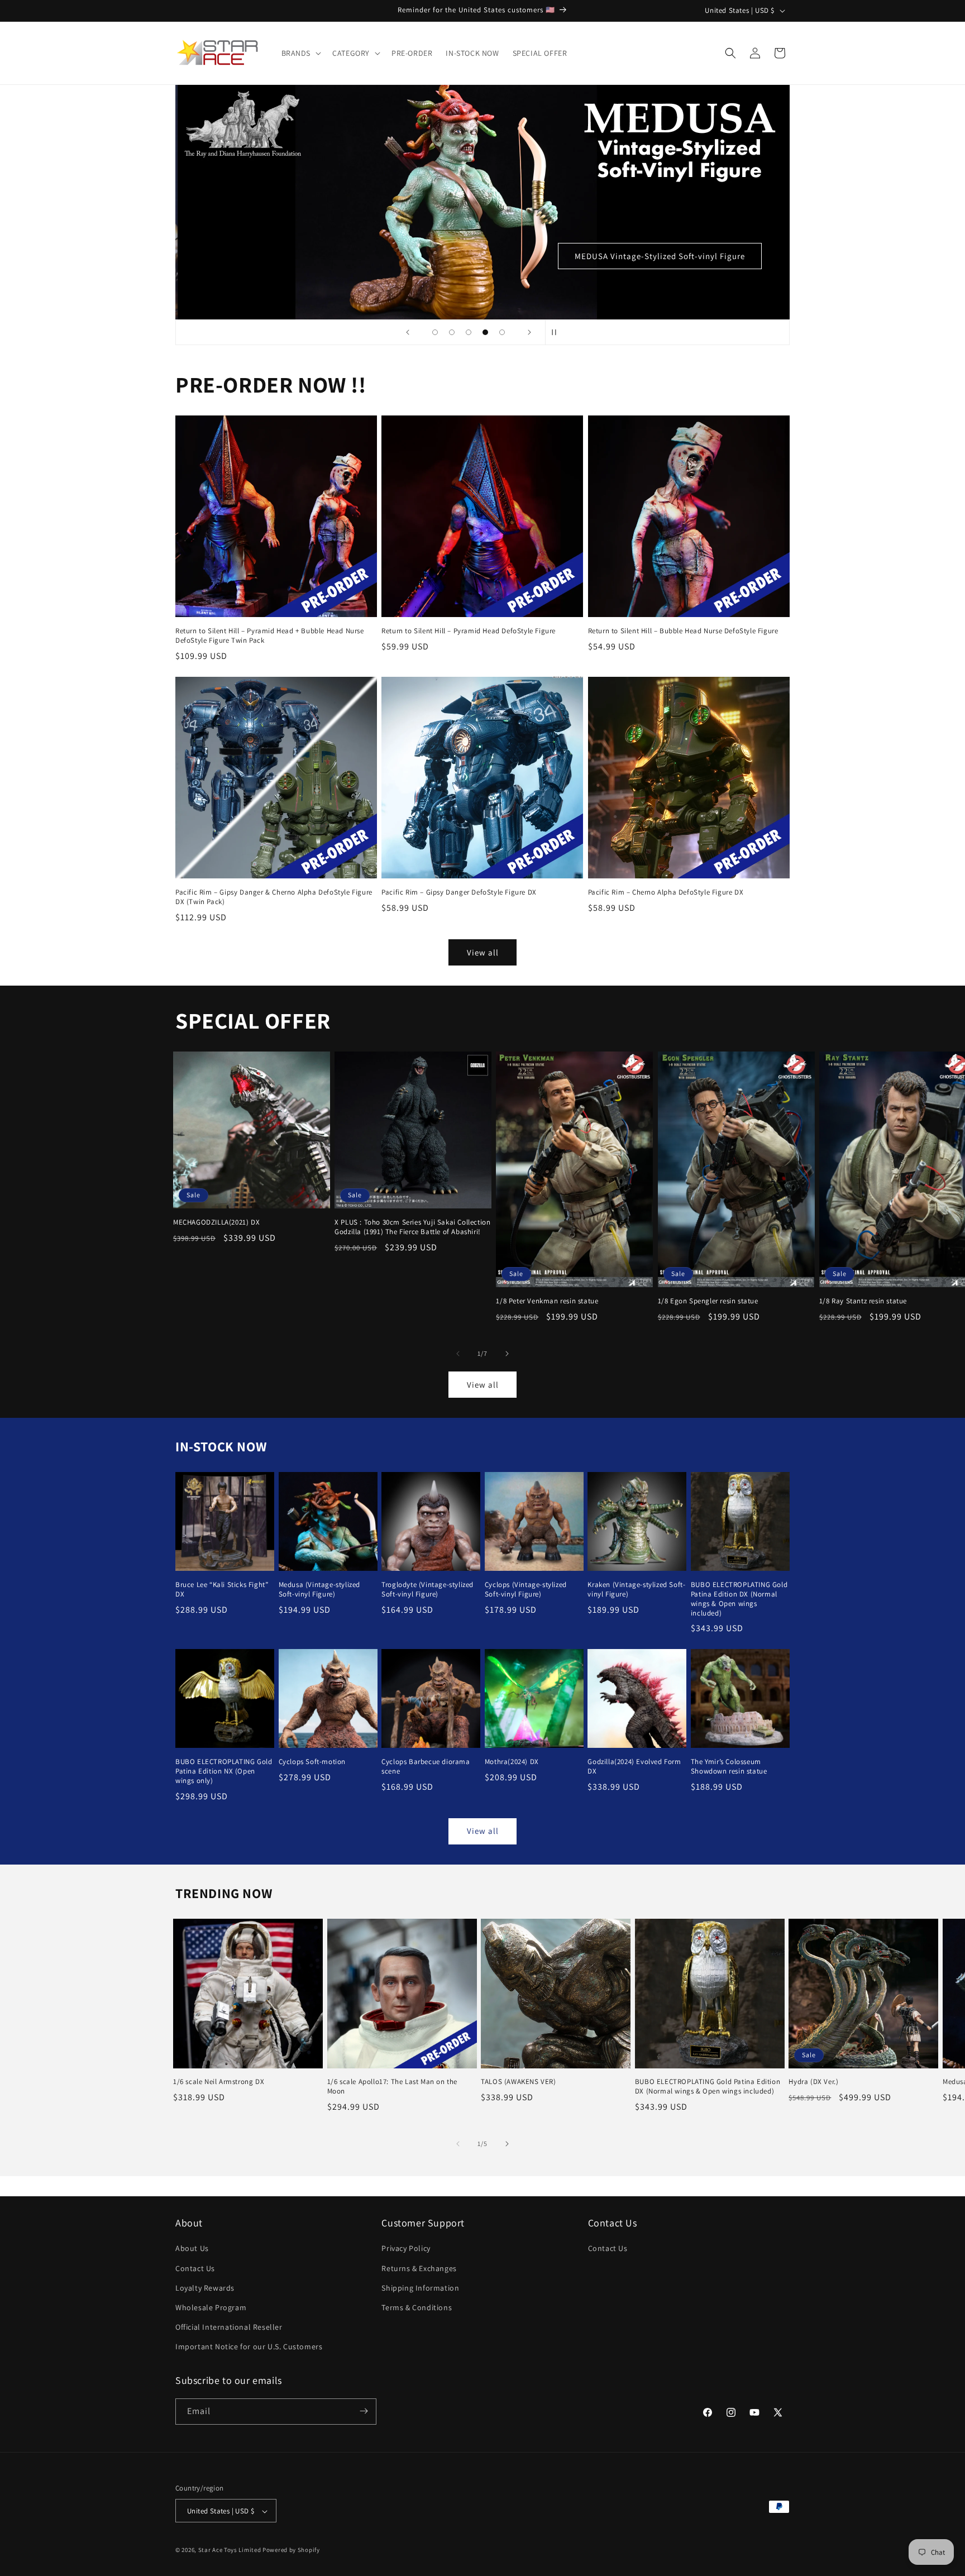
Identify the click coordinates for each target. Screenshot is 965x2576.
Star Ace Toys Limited (230, 2550)
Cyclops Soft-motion (312, 1762)
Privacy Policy (406, 2249)
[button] (300, 53)
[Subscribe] (364, 2411)
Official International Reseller (229, 2327)
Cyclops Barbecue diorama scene (426, 1767)
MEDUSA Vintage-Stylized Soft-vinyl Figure (660, 256)
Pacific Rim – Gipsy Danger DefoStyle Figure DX (459, 893)
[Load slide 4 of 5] (485, 332)
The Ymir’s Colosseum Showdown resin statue (729, 1767)
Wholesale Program (211, 2307)
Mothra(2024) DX (512, 1762)
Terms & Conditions (417, 2307)
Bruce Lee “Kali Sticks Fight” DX (222, 1590)
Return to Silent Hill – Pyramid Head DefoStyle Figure (469, 632)
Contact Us (195, 2268)
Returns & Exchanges (419, 2268)
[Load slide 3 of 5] (469, 332)
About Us (192, 2249)
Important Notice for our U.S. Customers (249, 2347)
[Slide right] (507, 1354)
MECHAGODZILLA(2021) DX (216, 1223)
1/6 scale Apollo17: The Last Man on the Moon (392, 2087)
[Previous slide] (408, 332)
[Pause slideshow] (557, 332)
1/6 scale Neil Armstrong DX (219, 2082)
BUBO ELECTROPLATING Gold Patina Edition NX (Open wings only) (224, 1771)
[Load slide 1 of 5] (435, 332)
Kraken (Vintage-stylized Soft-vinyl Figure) (636, 1590)
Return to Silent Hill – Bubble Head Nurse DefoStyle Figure (683, 632)
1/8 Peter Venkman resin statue (547, 1301)
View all (483, 952)
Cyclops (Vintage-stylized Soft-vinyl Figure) (526, 1590)
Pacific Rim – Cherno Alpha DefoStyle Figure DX (666, 893)
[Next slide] (529, 332)
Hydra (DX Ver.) (813, 2082)
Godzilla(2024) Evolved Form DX (634, 1767)
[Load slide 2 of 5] (452, 332)
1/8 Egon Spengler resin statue (708, 1301)
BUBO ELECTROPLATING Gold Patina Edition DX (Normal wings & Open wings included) (739, 1599)
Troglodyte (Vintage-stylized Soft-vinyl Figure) (427, 1590)
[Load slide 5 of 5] (502, 332)
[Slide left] (458, 1354)
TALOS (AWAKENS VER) (518, 2082)
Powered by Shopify (291, 2550)
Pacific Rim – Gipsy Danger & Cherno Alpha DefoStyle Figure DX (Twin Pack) (274, 898)
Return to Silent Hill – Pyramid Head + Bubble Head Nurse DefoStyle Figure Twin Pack (270, 636)
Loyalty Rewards (205, 2288)
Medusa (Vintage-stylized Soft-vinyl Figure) (319, 1590)
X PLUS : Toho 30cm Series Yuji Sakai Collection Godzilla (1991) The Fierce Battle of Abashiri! (412, 1228)
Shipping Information (420, 2288)
